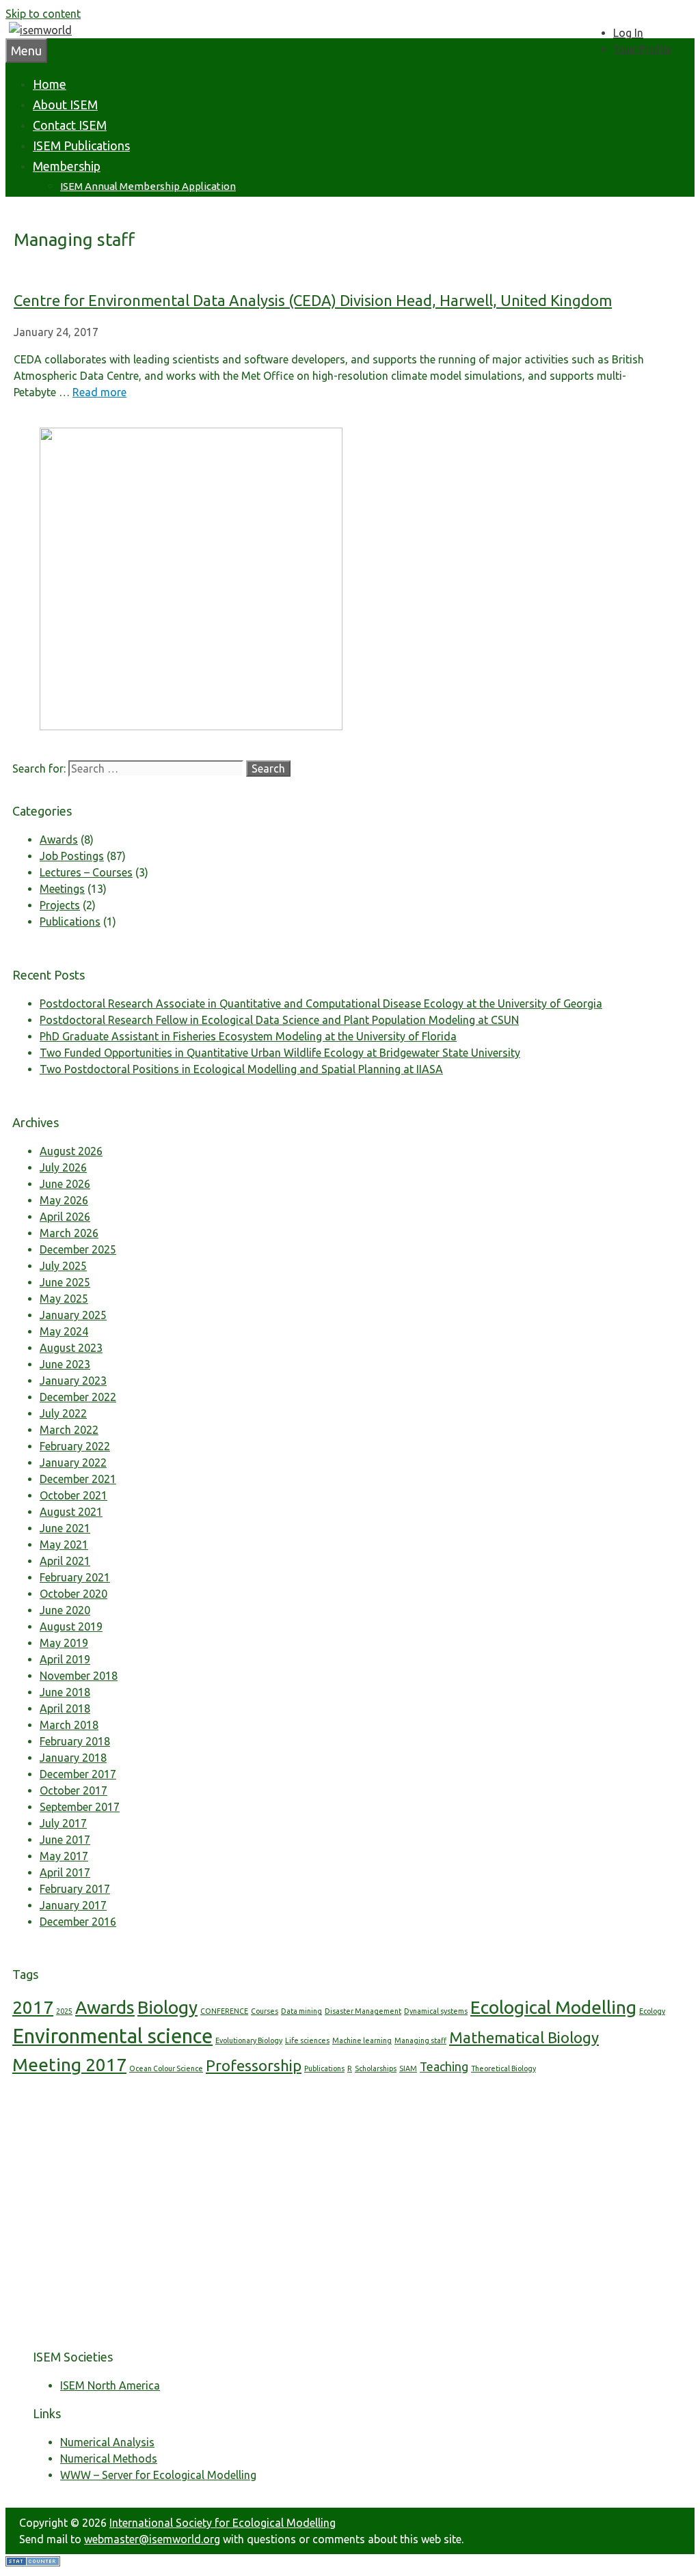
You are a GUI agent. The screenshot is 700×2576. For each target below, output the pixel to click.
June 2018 (65, 1692)
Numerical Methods (109, 2459)
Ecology (652, 2011)
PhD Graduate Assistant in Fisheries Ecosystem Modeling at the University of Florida (248, 1036)
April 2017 (65, 1872)
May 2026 (64, 1200)
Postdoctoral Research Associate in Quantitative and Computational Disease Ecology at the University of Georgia (321, 1003)
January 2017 (73, 1905)
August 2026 (71, 1151)
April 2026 (65, 1217)
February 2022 (75, 1446)
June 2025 (65, 1282)
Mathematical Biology (524, 2037)
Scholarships (376, 2068)
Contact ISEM (70, 125)
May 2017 (64, 1856)
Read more (99, 392)
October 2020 (73, 1594)
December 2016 (78, 1922)
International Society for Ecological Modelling (223, 2523)
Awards (59, 840)
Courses (265, 2011)
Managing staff (420, 2040)
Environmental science (112, 2036)
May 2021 (64, 1545)
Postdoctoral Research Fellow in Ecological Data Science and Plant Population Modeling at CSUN (279, 1020)
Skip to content (43, 14)
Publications (70, 922)
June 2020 (65, 1610)
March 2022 (69, 1430)
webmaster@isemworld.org (152, 2539)
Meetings (62, 889)
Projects (60, 905)
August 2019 (71, 1626)
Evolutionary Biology (249, 2040)
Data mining (301, 2011)
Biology (167, 2007)
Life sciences (307, 2040)
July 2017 (63, 1823)
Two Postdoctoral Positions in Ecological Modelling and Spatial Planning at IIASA (241, 1069)
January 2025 (73, 1315)
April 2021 (65, 1561)
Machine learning (362, 2040)
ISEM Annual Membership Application (148, 186)
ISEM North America (110, 2385)
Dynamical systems (436, 2011)
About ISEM (65, 105)
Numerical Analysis (107, 2442)
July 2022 (63, 1413)
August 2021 (71, 1512)
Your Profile (642, 49)
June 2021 (65, 1528)
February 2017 (75, 1889)
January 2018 (73, 1758)
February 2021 (75, 1577)
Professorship (254, 2065)
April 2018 (65, 1708)
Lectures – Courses (86, 872)
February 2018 (75, 1741)
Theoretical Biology (503, 2068)
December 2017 (78, 1774)
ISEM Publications (81, 146)
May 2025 (64, 1299)
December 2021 (78, 1479)
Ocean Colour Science (166, 2068)
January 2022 (73, 1463)
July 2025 (63, 1266)
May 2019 (64, 1643)
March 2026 (69, 1233)
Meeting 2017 (69, 2065)
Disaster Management (363, 2011)
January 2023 (73, 1381)
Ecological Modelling (553, 2007)
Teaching (444, 2067)
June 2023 (65, 1364)
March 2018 (69, 1725)
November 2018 (79, 1676)
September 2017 (80, 1807)
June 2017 (65, 1840)
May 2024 (64, 1331)
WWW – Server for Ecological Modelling (158, 2475)
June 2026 (65, 1184)
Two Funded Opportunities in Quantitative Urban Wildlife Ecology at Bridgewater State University (280, 1053)
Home (50, 84)
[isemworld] (40, 30)
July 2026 (63, 1167)
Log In (628, 33)
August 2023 (71, 1348)
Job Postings (72, 856)
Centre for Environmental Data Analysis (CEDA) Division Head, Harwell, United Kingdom (313, 300)
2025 (64, 2011)
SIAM (408, 2068)
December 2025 (78, 1249)
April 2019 (65, 1659)
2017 (33, 2007)
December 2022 (78, 1397)
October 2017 (73, 1790)
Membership (67, 166)
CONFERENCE (224, 2011)
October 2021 (73, 1495)
